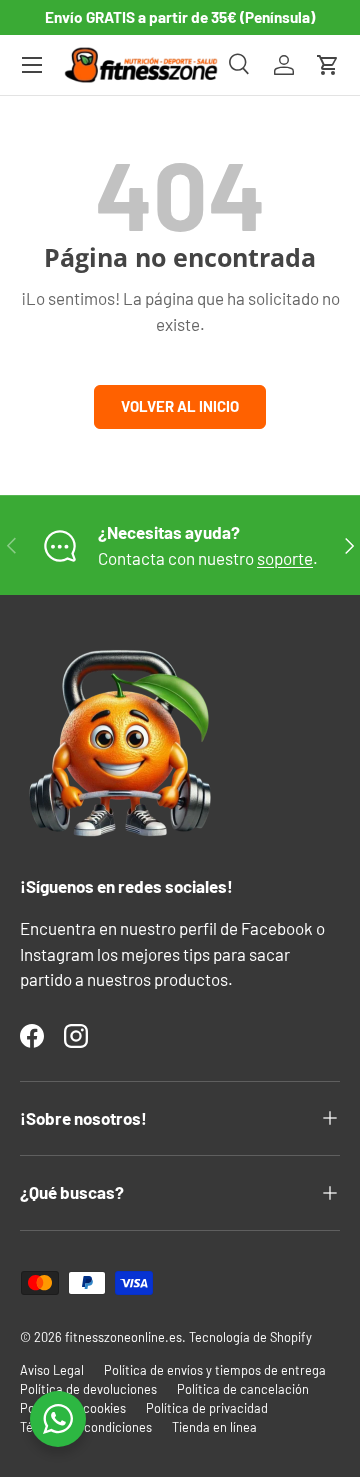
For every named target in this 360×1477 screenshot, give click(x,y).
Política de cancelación (243, 1389)
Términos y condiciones (86, 1427)
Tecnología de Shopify (250, 1337)
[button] (328, 65)
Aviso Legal (52, 1370)
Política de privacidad (207, 1408)
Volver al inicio (180, 406)
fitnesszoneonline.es (123, 1337)
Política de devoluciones (88, 1389)
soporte (285, 558)
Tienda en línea (214, 1427)
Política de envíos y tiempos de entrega (215, 1370)
